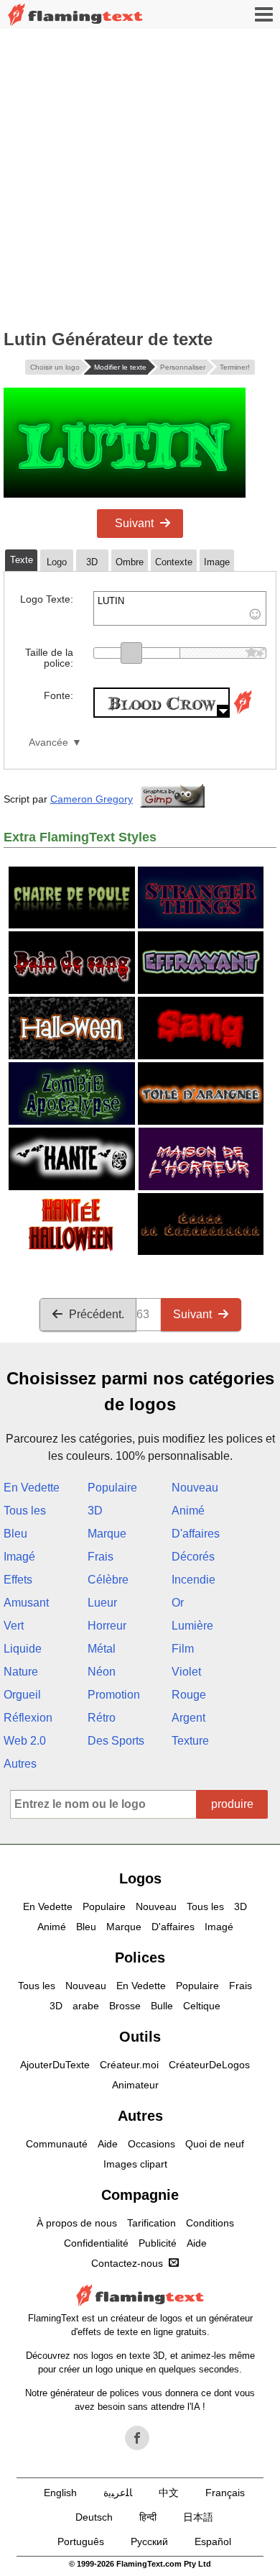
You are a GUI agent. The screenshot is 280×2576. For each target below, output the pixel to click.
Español (213, 2541)
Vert (14, 1626)
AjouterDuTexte (55, 2065)
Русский (149, 2541)
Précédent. (97, 1314)
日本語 (198, 2517)
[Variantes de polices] (243, 714)
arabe (86, 2006)
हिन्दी (148, 2517)
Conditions (210, 2223)
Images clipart (135, 2164)
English (60, 2493)
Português (81, 2541)
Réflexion (28, 1718)
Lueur (102, 1603)
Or (178, 1603)
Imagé (19, 1557)
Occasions (151, 2144)
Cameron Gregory (92, 799)
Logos (140, 1878)
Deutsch (94, 2517)
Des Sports (116, 1741)
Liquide (23, 1649)
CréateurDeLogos (209, 2065)
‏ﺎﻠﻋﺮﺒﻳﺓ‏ (118, 2493)
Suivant (134, 523)
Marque (107, 1534)
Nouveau (195, 1488)
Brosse (125, 2006)
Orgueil (22, 1695)
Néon (102, 1672)
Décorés (193, 1557)
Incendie (193, 1580)
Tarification (151, 2223)
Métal (102, 1649)
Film (183, 1649)
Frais (101, 1557)
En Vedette (32, 1488)
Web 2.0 (25, 1741)
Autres (20, 1764)
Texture (190, 1741)
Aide (108, 2144)
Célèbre (108, 1580)
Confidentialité (96, 2243)
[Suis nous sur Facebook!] (137, 2438)
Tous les (25, 1511)
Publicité (158, 2243)
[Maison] (75, 15)
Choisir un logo (55, 367)
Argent (188, 1718)
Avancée (48, 743)
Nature (21, 1672)
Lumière (192, 1626)
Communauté (57, 2144)
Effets (18, 1580)
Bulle (162, 2006)
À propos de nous (77, 2223)
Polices (140, 1958)
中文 (169, 2493)
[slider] (131, 653)
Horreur (107, 1626)
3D (95, 1511)
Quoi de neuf (215, 2144)
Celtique (202, 2006)
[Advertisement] (140, 176)
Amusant (26, 1603)
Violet (186, 1672)
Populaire (112, 1488)
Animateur (135, 2085)
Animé (188, 1511)
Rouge (189, 1695)
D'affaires (196, 1534)
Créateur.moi (129, 2065)
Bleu (15, 1534)
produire (232, 1804)
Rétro (102, 1718)
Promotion (114, 1695)
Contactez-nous (127, 2263)
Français (225, 2493)
